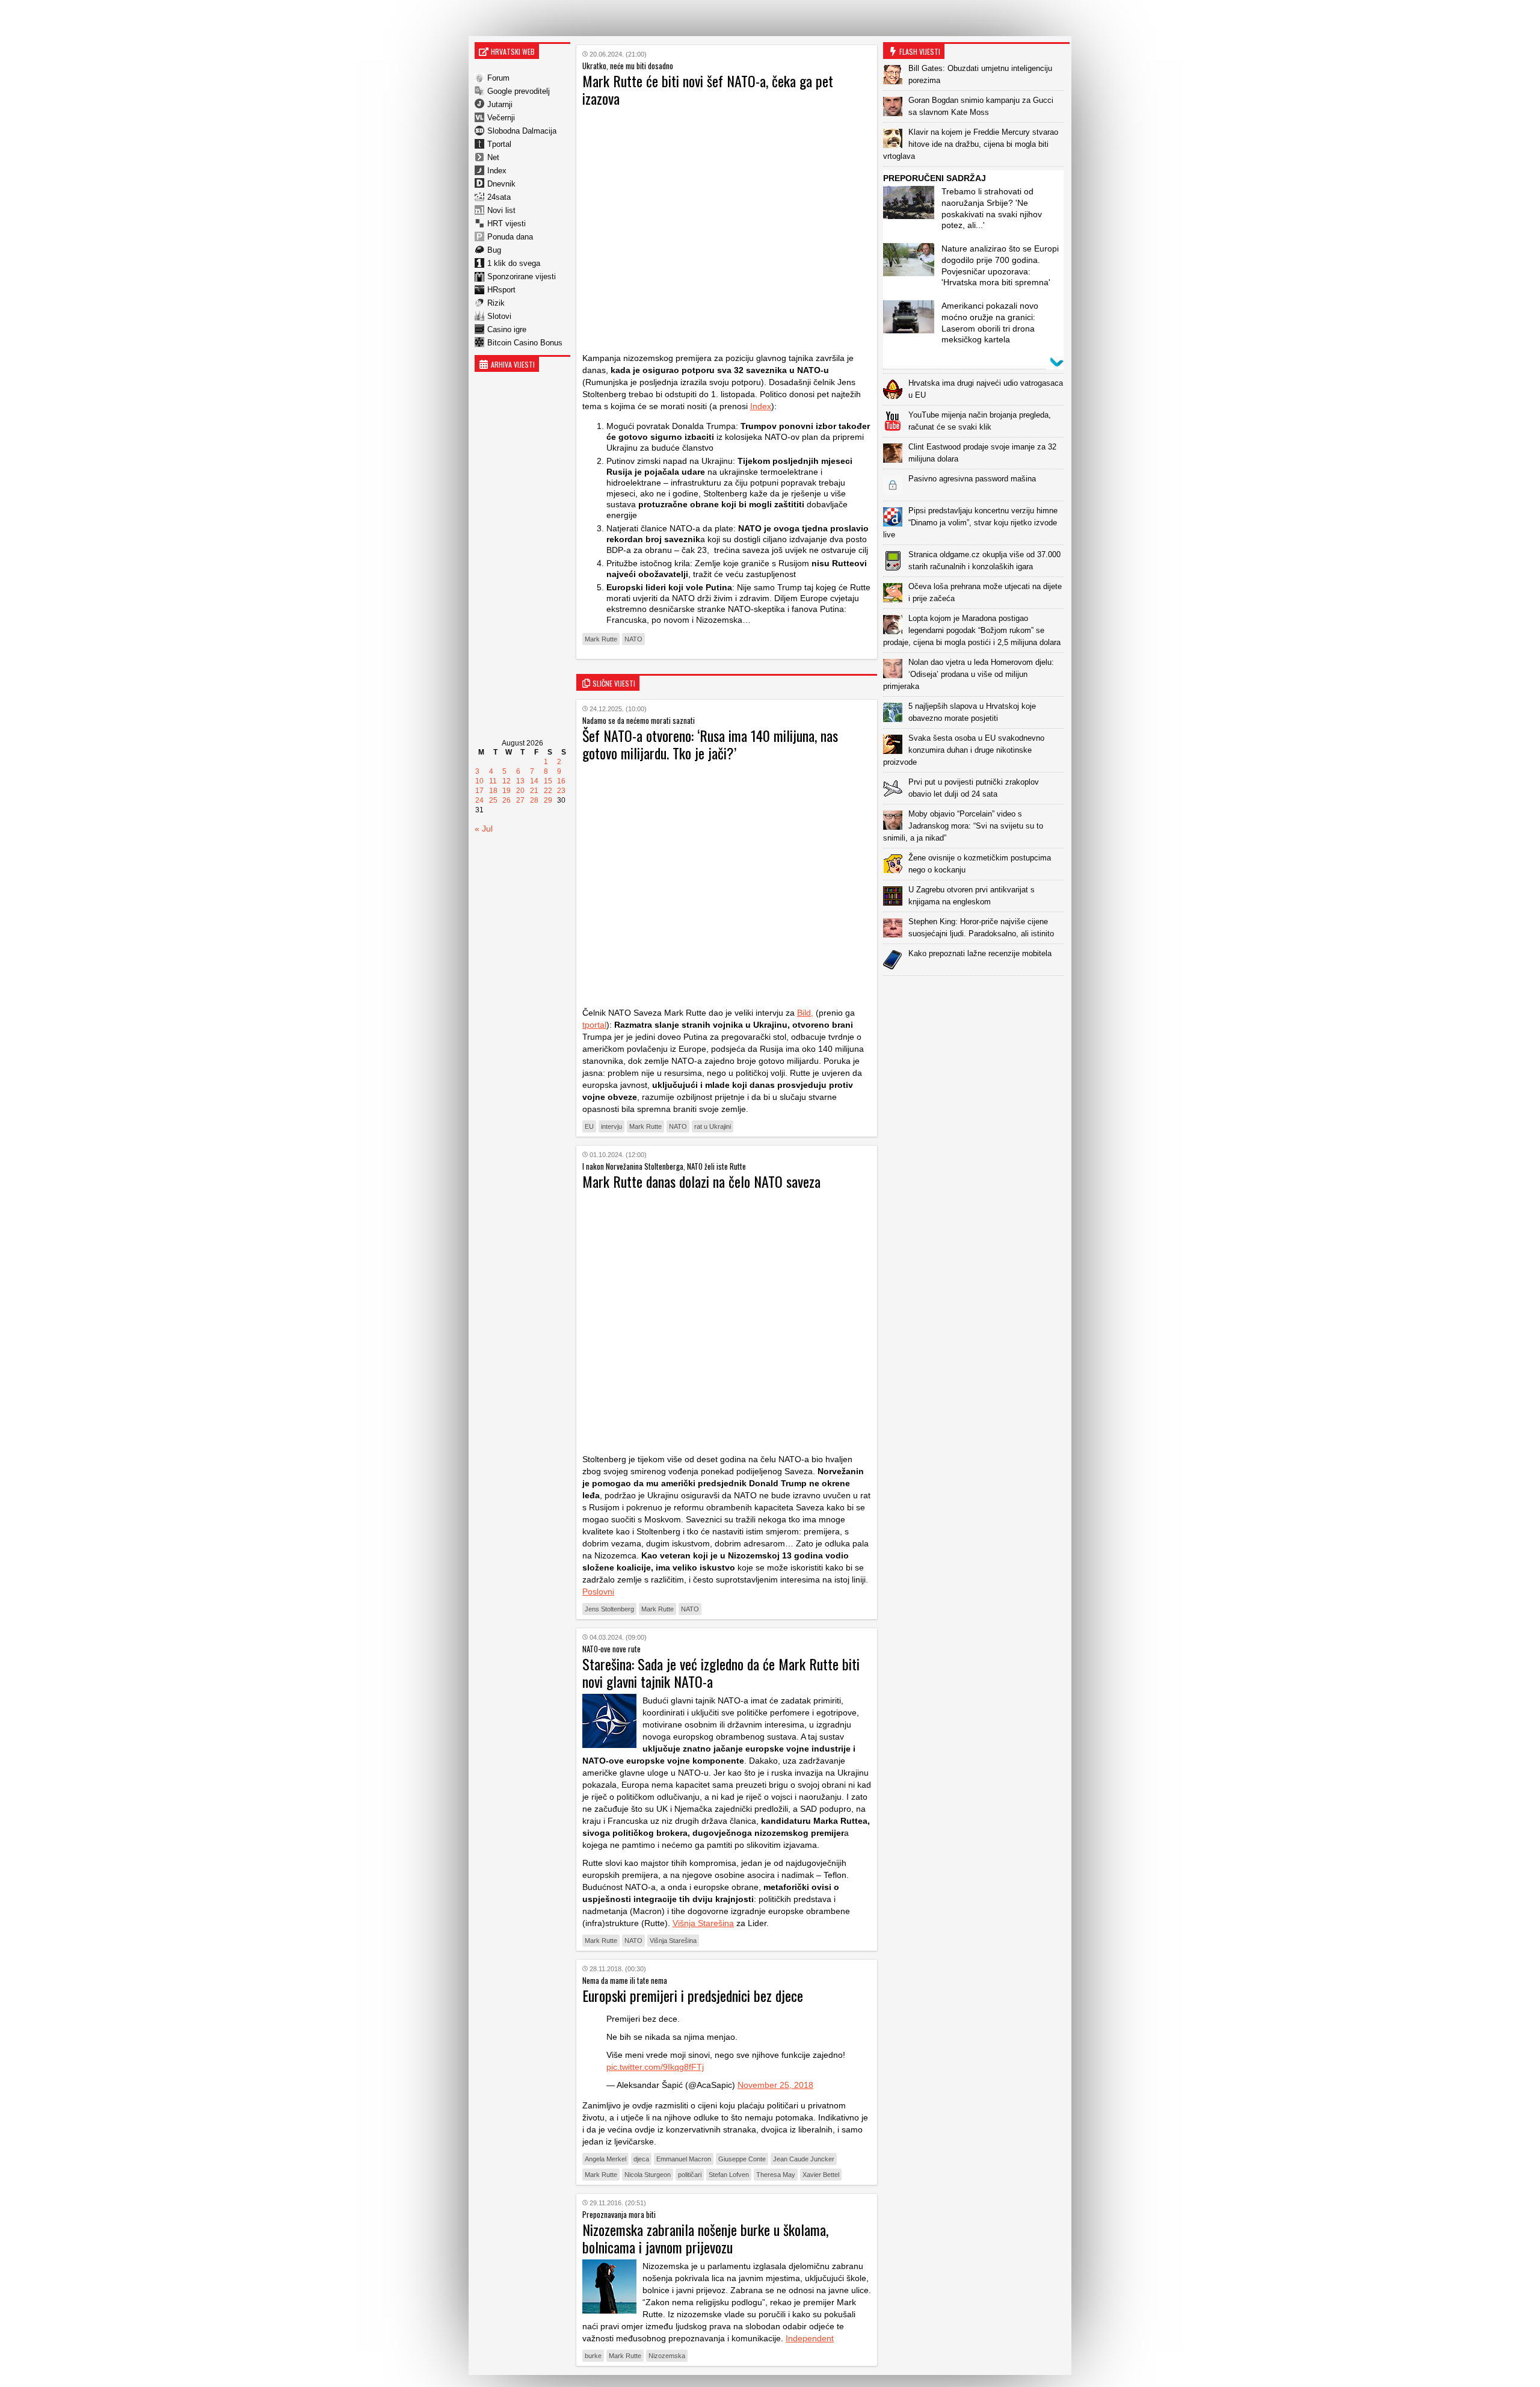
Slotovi (499, 316)
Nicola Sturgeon (648, 2175)
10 (479, 781)
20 (520, 791)
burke (593, 2356)
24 (479, 800)
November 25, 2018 (775, 2085)
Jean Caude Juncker (804, 2159)
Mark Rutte (601, 639)
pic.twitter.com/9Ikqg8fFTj (655, 2067)
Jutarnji (500, 104)
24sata (499, 197)
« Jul (484, 829)
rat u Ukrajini (713, 1126)
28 (534, 800)
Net (493, 157)
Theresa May (776, 2175)
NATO (633, 639)
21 (534, 791)
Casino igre (507, 329)
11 (493, 781)
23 (561, 791)
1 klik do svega (514, 263)
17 (479, 791)
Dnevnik (501, 184)
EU (589, 1126)
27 (520, 800)
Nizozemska (667, 2356)
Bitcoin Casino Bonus (525, 343)
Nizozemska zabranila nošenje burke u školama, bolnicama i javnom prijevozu (705, 2238)
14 (534, 781)
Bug (494, 250)
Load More (976, 995)
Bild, (805, 1013)
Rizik (496, 303)
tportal (594, 1025)
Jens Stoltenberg (609, 1609)
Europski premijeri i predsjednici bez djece (693, 1995)
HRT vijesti (507, 224)
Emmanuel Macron (684, 2159)
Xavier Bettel (821, 2175)
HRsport (501, 290)
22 (548, 791)
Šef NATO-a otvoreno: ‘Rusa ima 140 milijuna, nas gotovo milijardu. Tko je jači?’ (710, 744)
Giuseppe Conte (742, 2159)
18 (493, 791)
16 (561, 781)
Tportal (499, 144)
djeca (641, 2159)
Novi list (501, 210)
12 (507, 781)
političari (690, 2175)
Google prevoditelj (519, 91)
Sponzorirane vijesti (522, 276)
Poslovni (598, 1592)
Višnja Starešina (703, 1923)
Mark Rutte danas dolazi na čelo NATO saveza (701, 1181)
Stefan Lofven (729, 2175)
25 (493, 800)
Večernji (501, 118)
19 (507, 791)
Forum (498, 78)
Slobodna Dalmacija (522, 131)
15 (548, 781)
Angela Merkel (605, 2159)
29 (548, 800)
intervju (611, 1126)
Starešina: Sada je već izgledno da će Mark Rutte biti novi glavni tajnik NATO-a (721, 1672)
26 (507, 800)
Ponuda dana (510, 237)
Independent (810, 2338)
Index (497, 171)
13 (520, 781)
